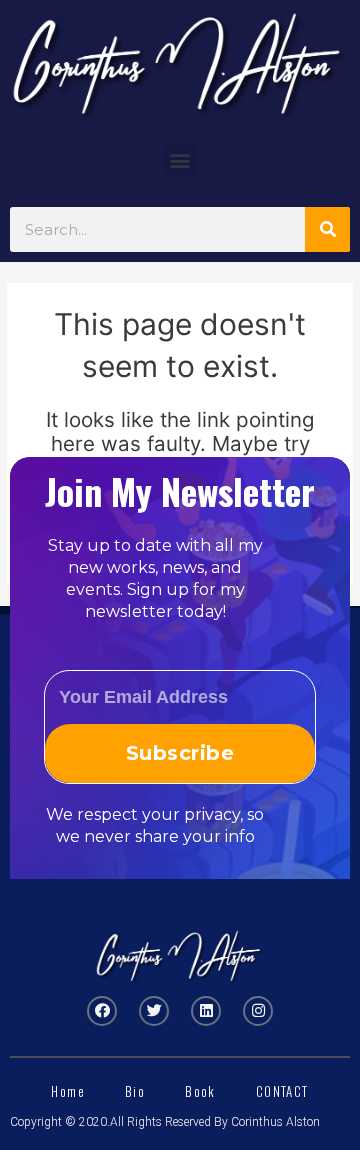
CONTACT (282, 1091)
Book (200, 1091)
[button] (180, 160)
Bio (135, 1091)
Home (68, 1091)
